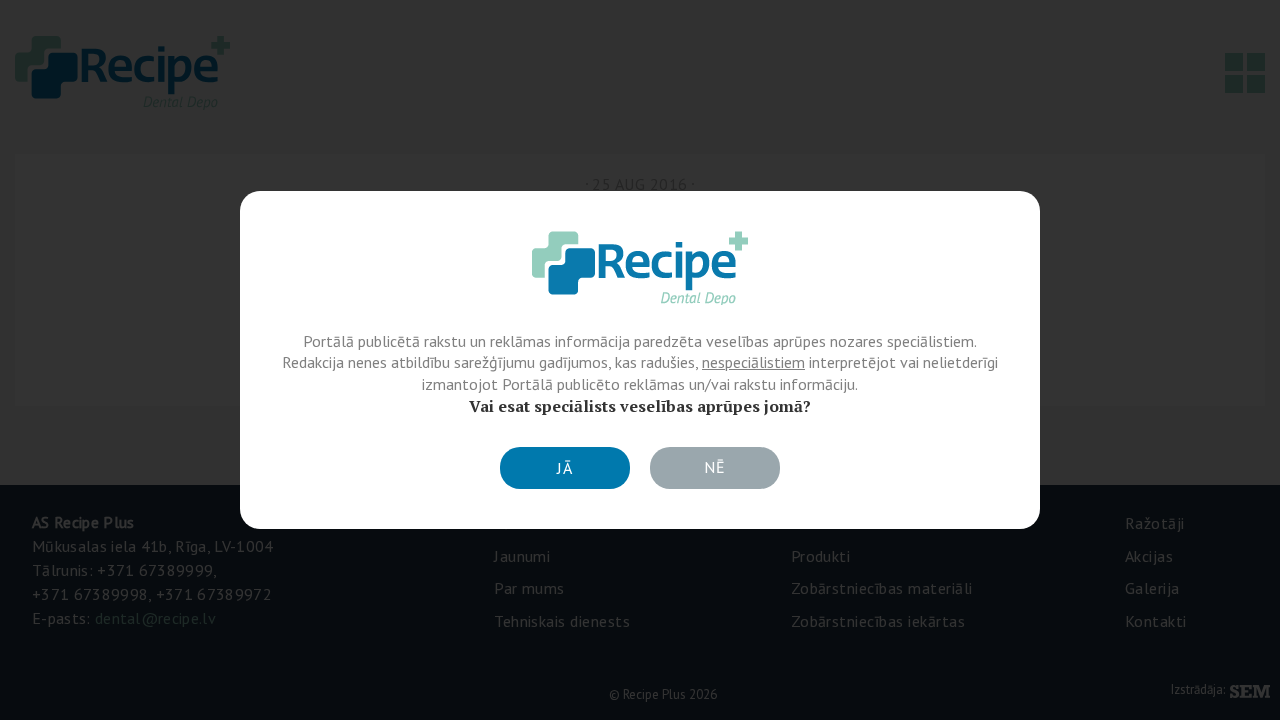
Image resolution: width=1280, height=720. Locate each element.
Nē (715, 467)
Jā (565, 468)
